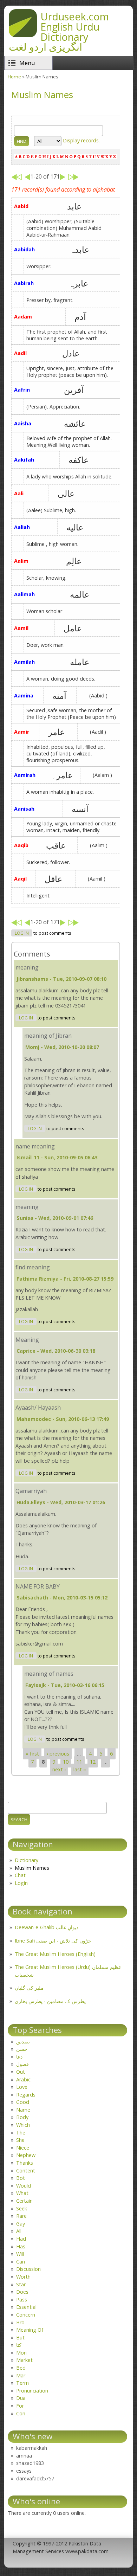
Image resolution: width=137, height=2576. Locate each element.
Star (21, 2284)
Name (23, 2110)
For (20, 2406)
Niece (23, 2148)
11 (79, 1762)
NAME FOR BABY (38, 1586)
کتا (19, 2345)
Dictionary (27, 1860)
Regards (26, 2095)
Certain (24, 2201)
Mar (21, 2375)
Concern (26, 2315)
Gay (21, 2224)
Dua (21, 2398)
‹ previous (58, 1754)
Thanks (25, 2163)
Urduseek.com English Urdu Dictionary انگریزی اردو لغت (59, 31)
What (22, 2193)
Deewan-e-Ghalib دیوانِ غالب (47, 1927)
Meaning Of (30, 2330)
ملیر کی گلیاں (29, 1988)
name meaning (35, 1146)
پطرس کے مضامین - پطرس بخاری (50, 2001)
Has (21, 2246)
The (21, 2133)
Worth (23, 2277)
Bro (20, 2322)
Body (22, 2117)
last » (80, 1769)
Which (23, 2125)
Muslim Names (32, 1868)
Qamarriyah (31, 1491)
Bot (21, 2178)
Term (22, 2383)
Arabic (23, 2079)
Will (20, 2254)
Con (21, 2413)
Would (24, 2186)
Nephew (26, 2155)
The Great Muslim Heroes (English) (55, 1954)
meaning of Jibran (48, 1036)
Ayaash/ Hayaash (38, 1408)
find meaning (33, 1267)
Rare (21, 2216)
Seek (22, 2208)
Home (14, 77)
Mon (21, 2353)
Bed (21, 2368)
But (20, 2337)
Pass (22, 2300)
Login (21, 1883)
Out (21, 2072)
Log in (22, 933)
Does (22, 2292)
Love (22, 2087)
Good (23, 2102)
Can (21, 2262)
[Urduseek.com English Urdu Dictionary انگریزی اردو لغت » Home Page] (23, 35)
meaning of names (49, 1674)
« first (32, 1754)
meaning (27, 967)
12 (93, 1762)
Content (26, 2171)
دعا (19, 2057)
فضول (22, 2064)
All (19, 2231)
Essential (26, 2307)
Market (24, 2360)
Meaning (27, 1340)
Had (21, 2239)
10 (66, 1762)
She (20, 2140)
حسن (22, 2049)
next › (59, 1769)
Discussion (28, 2269)
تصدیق (23, 2042)
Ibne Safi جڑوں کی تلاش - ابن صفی (53, 1941)
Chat (20, 1875)
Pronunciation (32, 2391)
